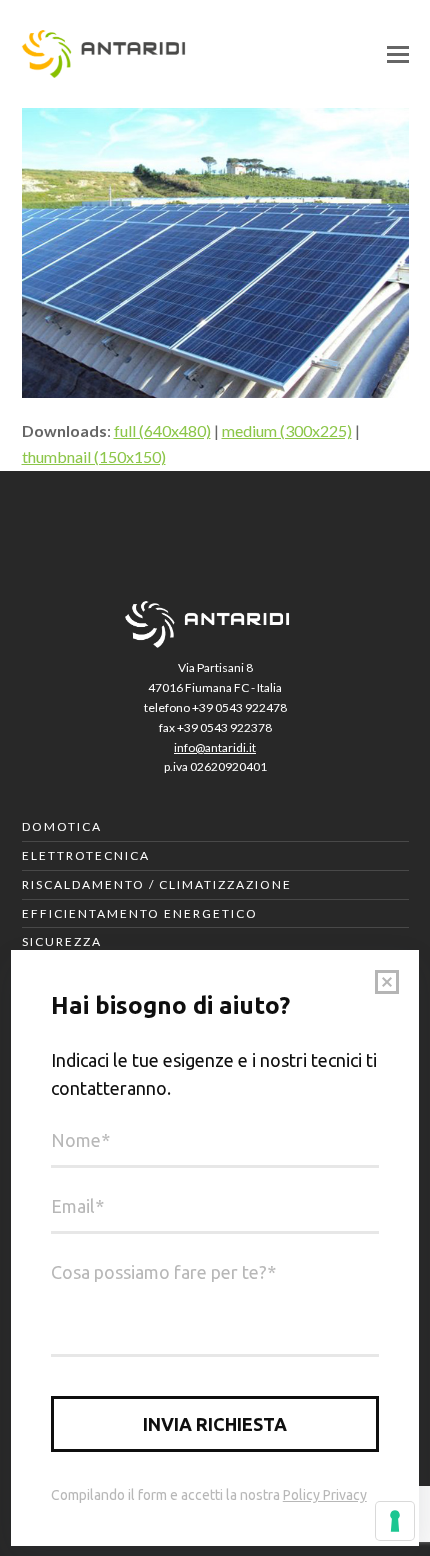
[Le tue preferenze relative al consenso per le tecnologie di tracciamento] (395, 1521)
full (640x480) (162, 430)
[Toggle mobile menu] (398, 54)
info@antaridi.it (215, 747)
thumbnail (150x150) (94, 456)
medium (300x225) (287, 430)
